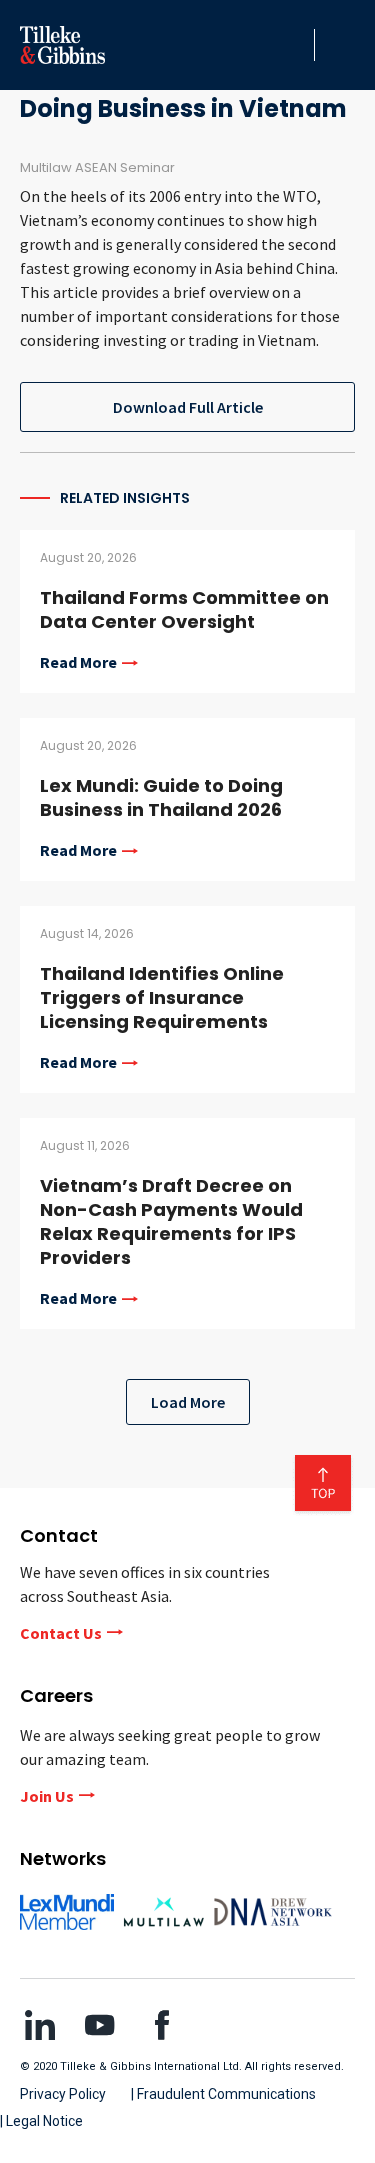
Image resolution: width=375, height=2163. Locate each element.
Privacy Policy (63, 2094)
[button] (294, 45)
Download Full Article (188, 407)
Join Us (47, 1796)
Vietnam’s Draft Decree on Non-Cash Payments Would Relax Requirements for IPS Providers (171, 1221)
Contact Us (61, 1633)
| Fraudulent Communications (223, 2094)
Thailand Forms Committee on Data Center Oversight (184, 609)
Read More (78, 663)
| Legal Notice (41, 2121)
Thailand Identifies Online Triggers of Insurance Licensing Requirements (162, 997)
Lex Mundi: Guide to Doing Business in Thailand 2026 (161, 797)
